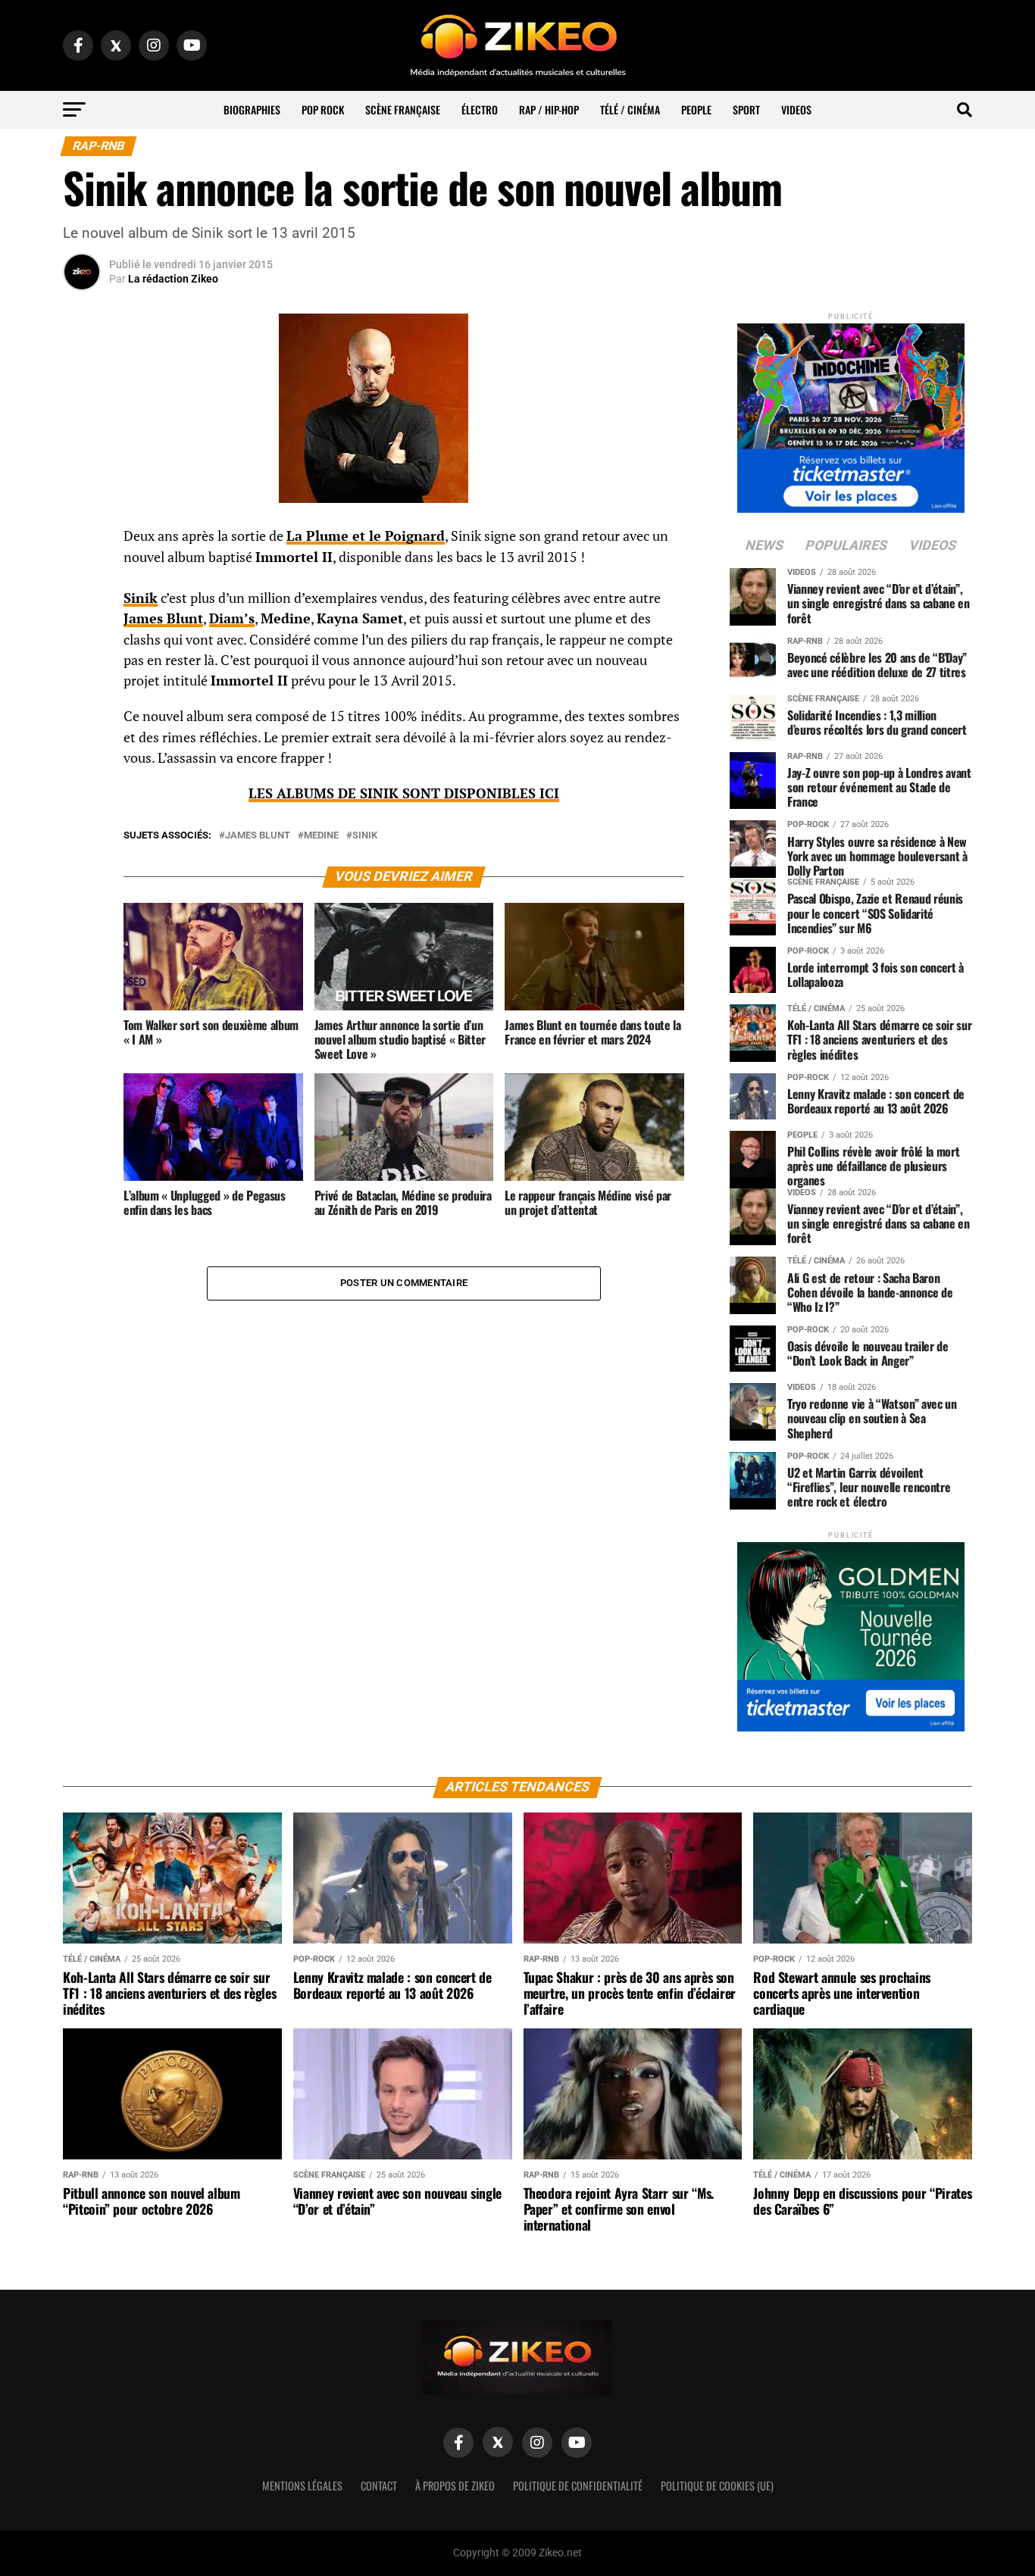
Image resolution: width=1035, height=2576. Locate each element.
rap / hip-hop (549, 109)
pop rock (323, 109)
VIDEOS (796, 109)
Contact (379, 2485)
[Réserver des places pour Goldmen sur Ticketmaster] (851, 1632)
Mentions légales (302, 2485)
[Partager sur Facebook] (82, 541)
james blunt (258, 836)
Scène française (403, 109)
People (696, 109)
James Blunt (163, 618)
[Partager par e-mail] (82, 650)
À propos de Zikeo (455, 2485)
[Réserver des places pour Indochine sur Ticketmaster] (851, 413)
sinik (365, 836)
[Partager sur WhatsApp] (82, 577)
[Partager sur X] (82, 614)
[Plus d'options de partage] (82, 686)
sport (746, 109)
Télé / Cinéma (630, 109)
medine (321, 836)
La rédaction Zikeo (173, 279)
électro (480, 109)
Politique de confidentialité (578, 2485)
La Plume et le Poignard (366, 536)
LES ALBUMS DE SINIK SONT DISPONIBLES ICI (404, 793)
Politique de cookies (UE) (717, 2485)
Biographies (252, 109)
